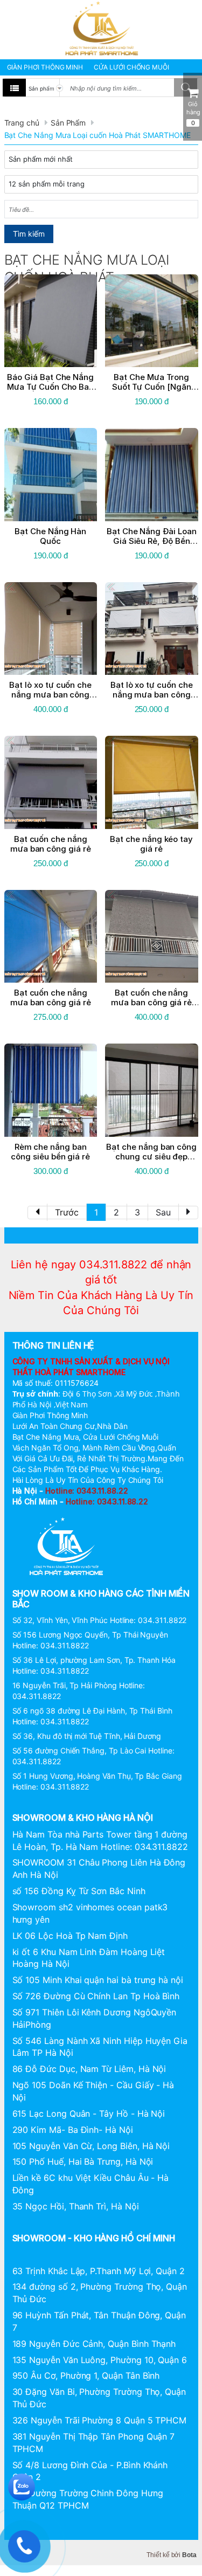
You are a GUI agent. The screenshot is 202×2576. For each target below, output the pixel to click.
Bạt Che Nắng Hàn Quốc (50, 536)
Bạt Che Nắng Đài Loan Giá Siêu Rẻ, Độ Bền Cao (152, 541)
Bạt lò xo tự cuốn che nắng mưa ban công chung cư (152, 695)
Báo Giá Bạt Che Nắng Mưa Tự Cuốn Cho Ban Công (50, 387)
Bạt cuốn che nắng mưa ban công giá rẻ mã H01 (151, 1002)
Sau (163, 1212)
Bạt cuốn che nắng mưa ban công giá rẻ (51, 844)
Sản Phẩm (68, 123)
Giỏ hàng (193, 113)
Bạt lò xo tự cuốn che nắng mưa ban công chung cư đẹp (50, 695)
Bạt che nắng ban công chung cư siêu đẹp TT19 (151, 1156)
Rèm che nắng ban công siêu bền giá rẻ (50, 1152)
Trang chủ (22, 123)
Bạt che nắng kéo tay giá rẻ (151, 844)
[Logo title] (101, 29)
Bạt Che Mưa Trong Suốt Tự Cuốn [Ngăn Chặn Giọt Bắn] (152, 387)
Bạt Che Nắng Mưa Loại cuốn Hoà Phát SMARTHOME (97, 135)
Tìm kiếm (29, 234)
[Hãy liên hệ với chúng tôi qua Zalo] (22, 2486)
